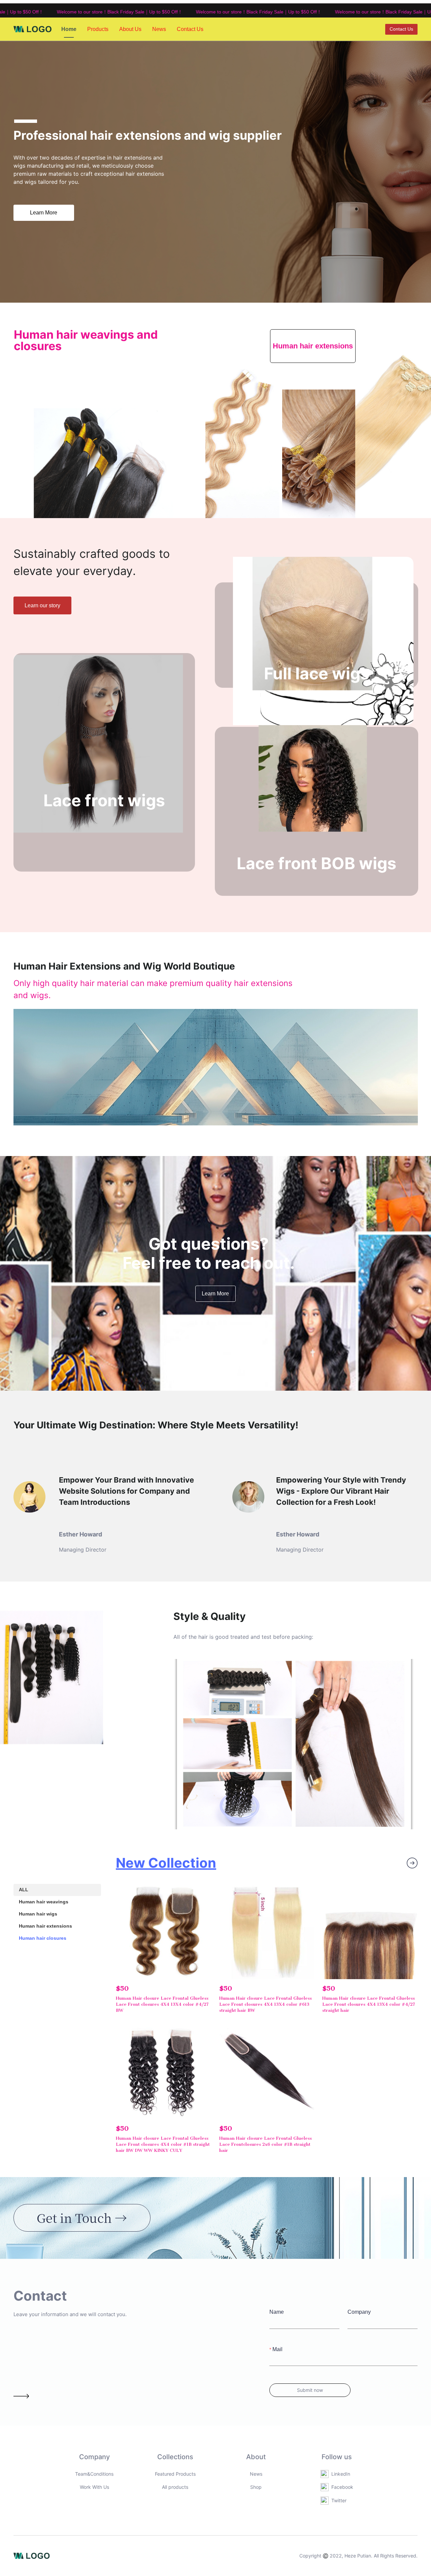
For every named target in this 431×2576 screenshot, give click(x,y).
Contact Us (190, 29)
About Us (130, 29)
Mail (277, 2349)
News (159, 29)
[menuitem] (69, 29)
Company (359, 2312)
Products (98, 29)
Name (277, 2312)
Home (69, 29)
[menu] (136, 29)
